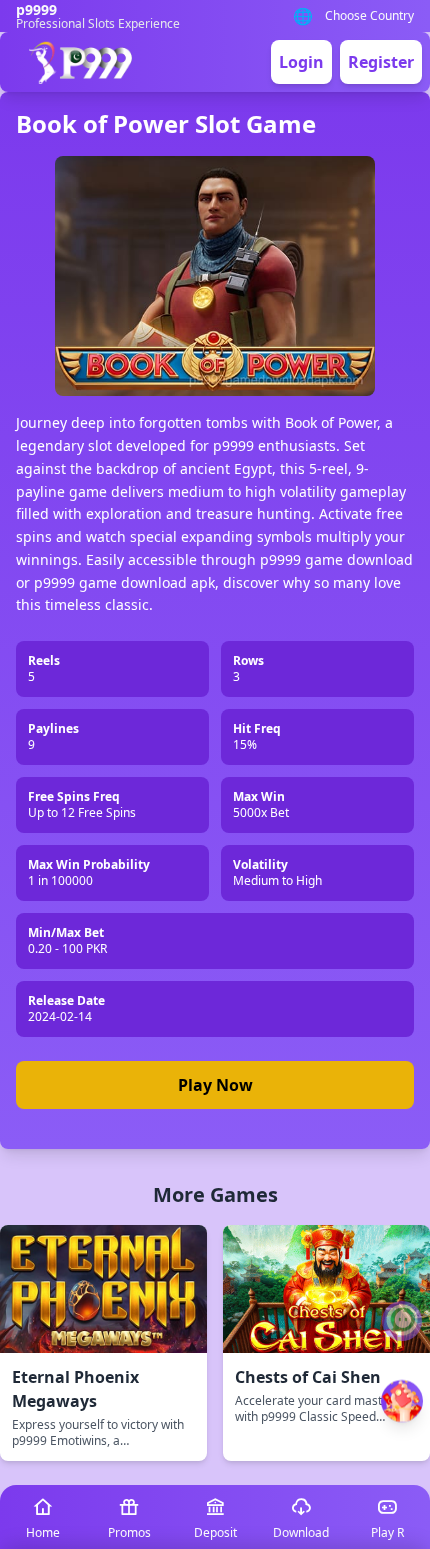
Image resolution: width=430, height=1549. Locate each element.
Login (301, 62)
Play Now (215, 1085)
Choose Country (369, 16)
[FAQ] (402, 1321)
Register (381, 62)
